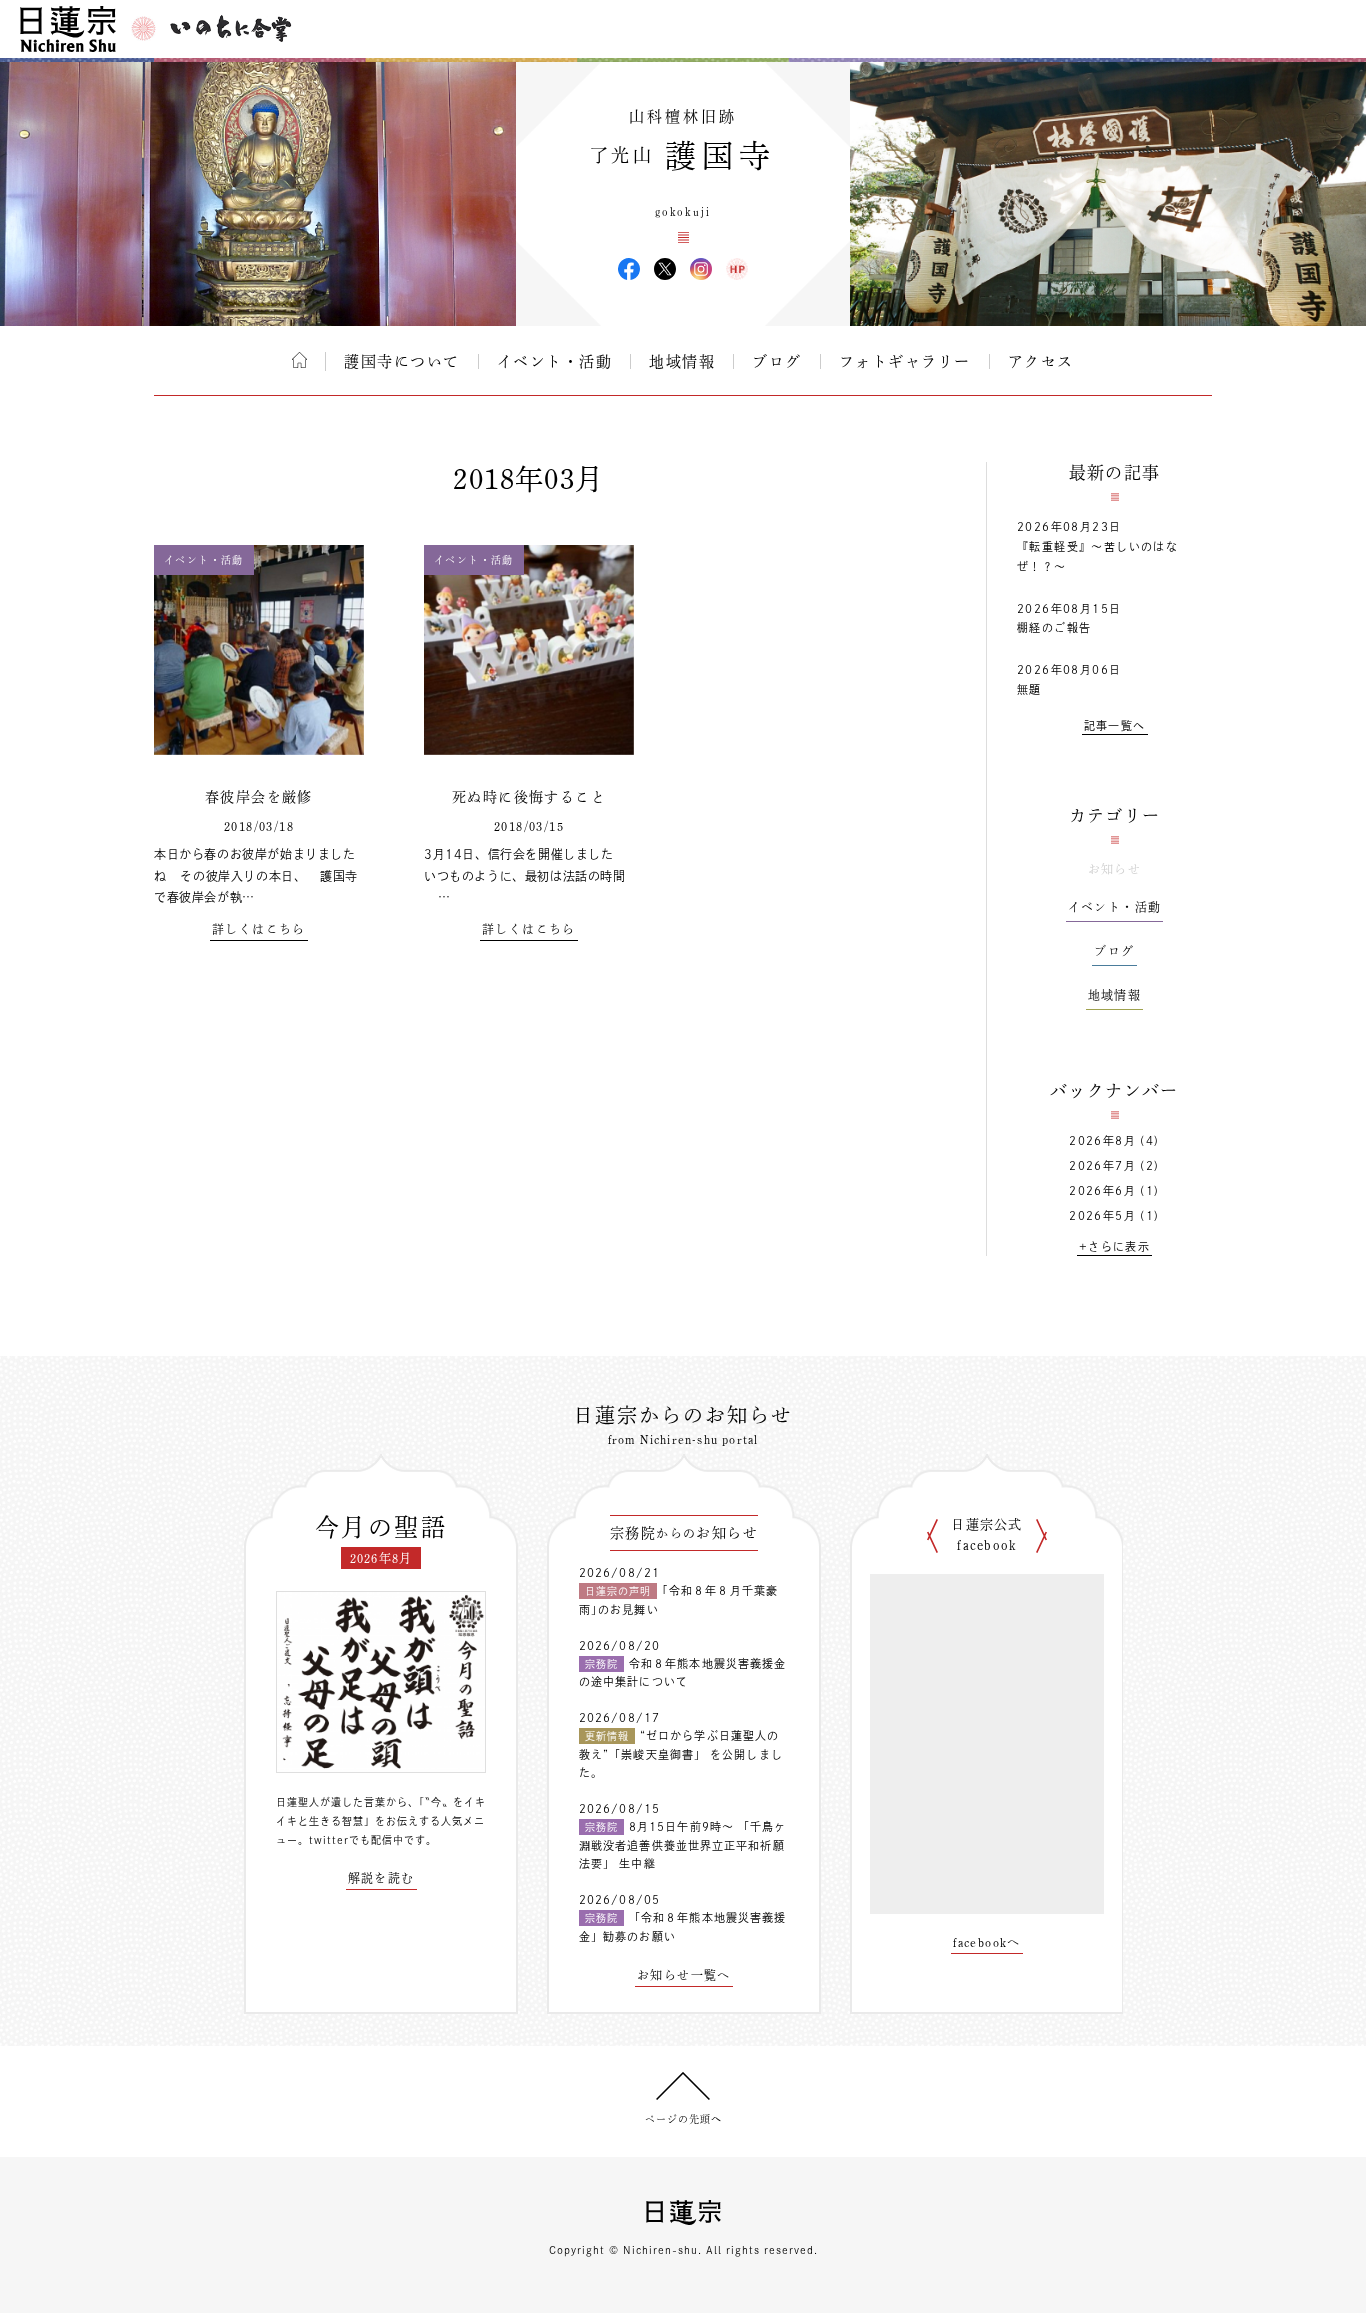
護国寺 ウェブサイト (737, 269)
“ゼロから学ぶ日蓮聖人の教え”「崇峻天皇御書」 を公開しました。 (681, 1754)
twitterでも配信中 (356, 1840)
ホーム (299, 360)
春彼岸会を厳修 (259, 797)
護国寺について (402, 361)
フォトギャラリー (905, 361)
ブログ (777, 361)
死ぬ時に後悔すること (529, 797)
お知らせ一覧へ (684, 1975)
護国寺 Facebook (629, 269)
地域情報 (682, 361)
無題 (1029, 689)
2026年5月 (1102, 1215)
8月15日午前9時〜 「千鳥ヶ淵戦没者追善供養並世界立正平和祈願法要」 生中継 (683, 1845)
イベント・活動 (555, 361)
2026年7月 (1102, 1165)
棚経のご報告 (1054, 627)
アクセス (1041, 361)
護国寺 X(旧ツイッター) (665, 269)
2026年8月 (1102, 1140)
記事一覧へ (1115, 725)
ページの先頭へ (683, 2119)
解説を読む (381, 1878)
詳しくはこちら (259, 929)
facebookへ (987, 1942)
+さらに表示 (1114, 1246)
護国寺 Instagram (701, 269)
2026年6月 (1102, 1190)
